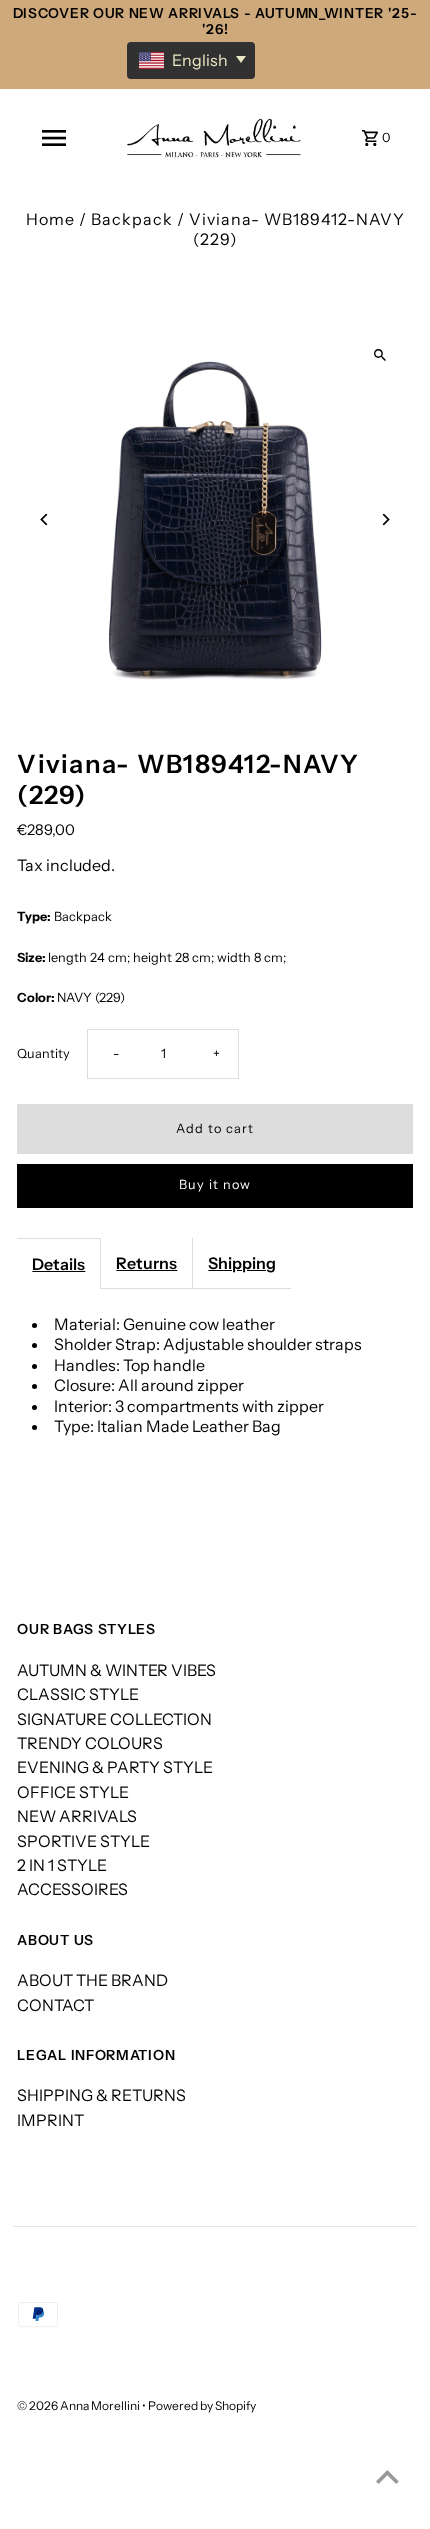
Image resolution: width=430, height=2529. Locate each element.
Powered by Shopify (202, 2405)
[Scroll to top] (387, 2476)
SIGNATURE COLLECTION (114, 1719)
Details (58, 1264)
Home (50, 219)
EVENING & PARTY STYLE (115, 1767)
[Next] (385, 519)
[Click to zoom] (380, 354)
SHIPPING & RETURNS (101, 2095)
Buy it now (215, 1184)
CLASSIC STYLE (78, 1694)
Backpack (132, 219)
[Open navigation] (54, 138)
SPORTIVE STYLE (83, 1841)
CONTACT (55, 2005)
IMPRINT (50, 2120)
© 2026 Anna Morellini (79, 2405)
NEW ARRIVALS (77, 1816)
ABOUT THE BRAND (92, 1980)
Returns (146, 1263)
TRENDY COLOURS (90, 1743)
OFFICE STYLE (73, 1792)
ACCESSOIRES (72, 1889)
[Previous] (44, 519)
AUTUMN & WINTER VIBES (116, 1670)
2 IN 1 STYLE (62, 1865)
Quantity (43, 1053)
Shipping (242, 1263)
